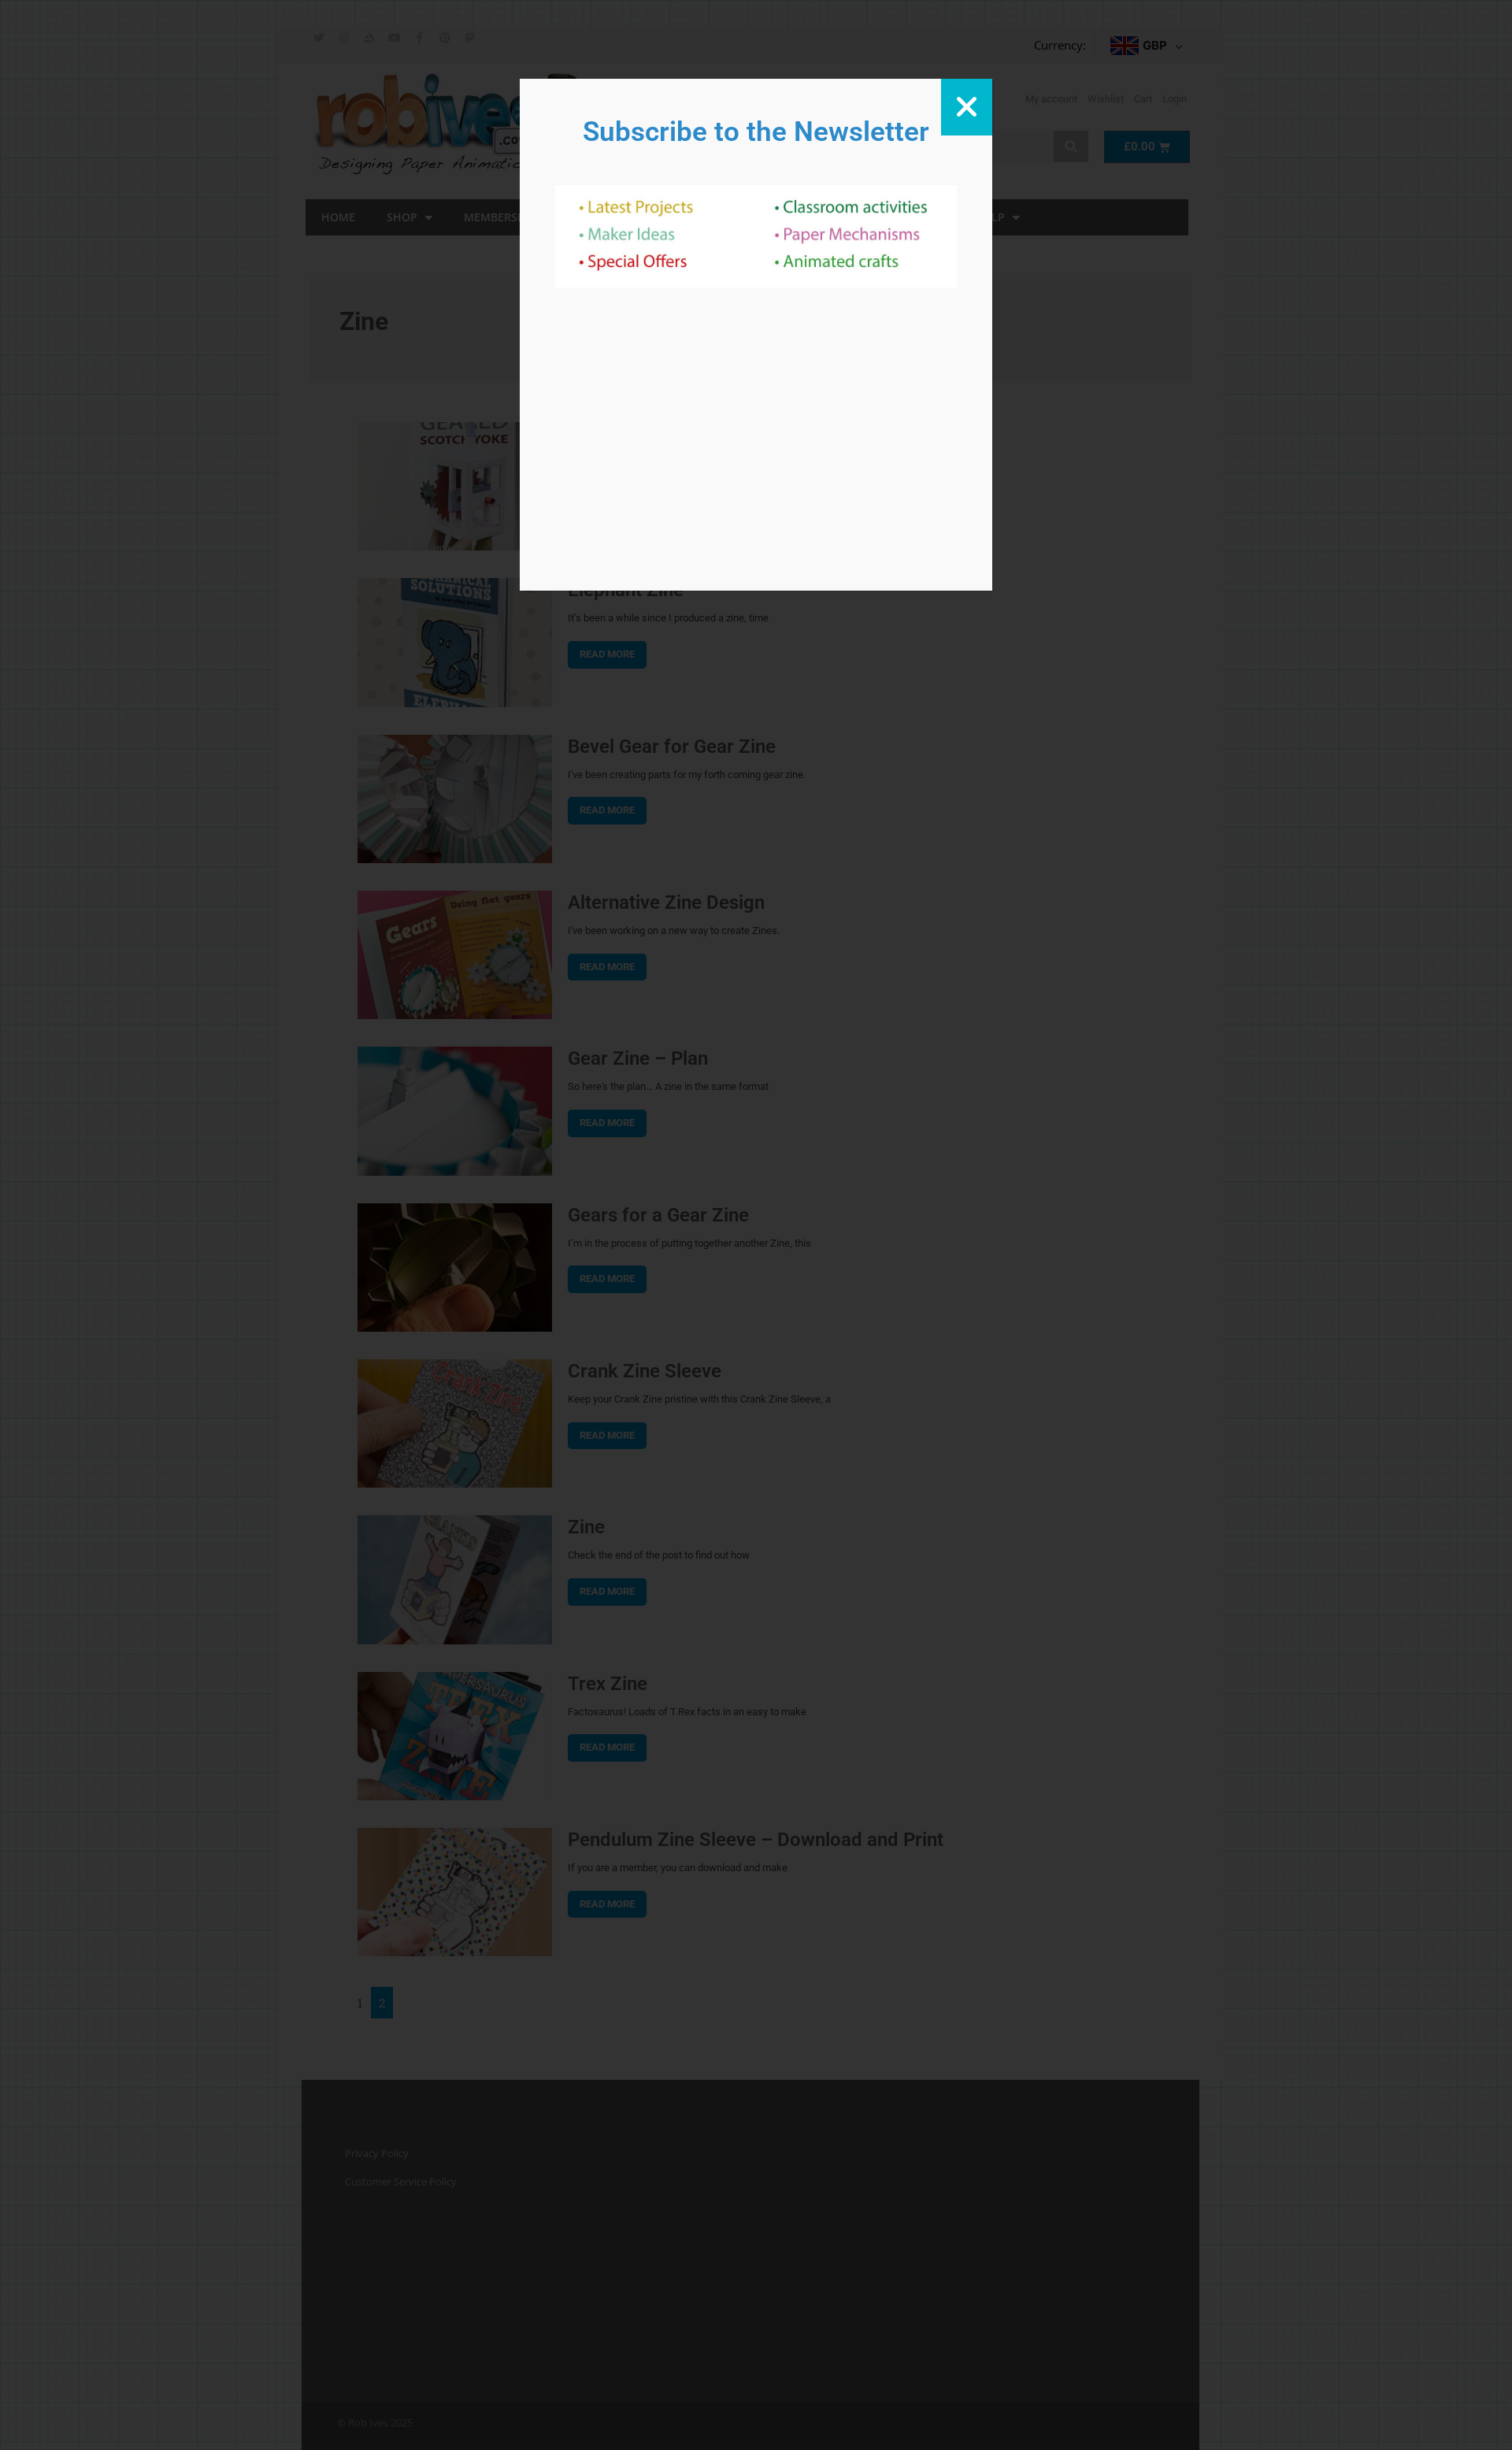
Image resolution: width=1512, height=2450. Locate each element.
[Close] (967, 107)
